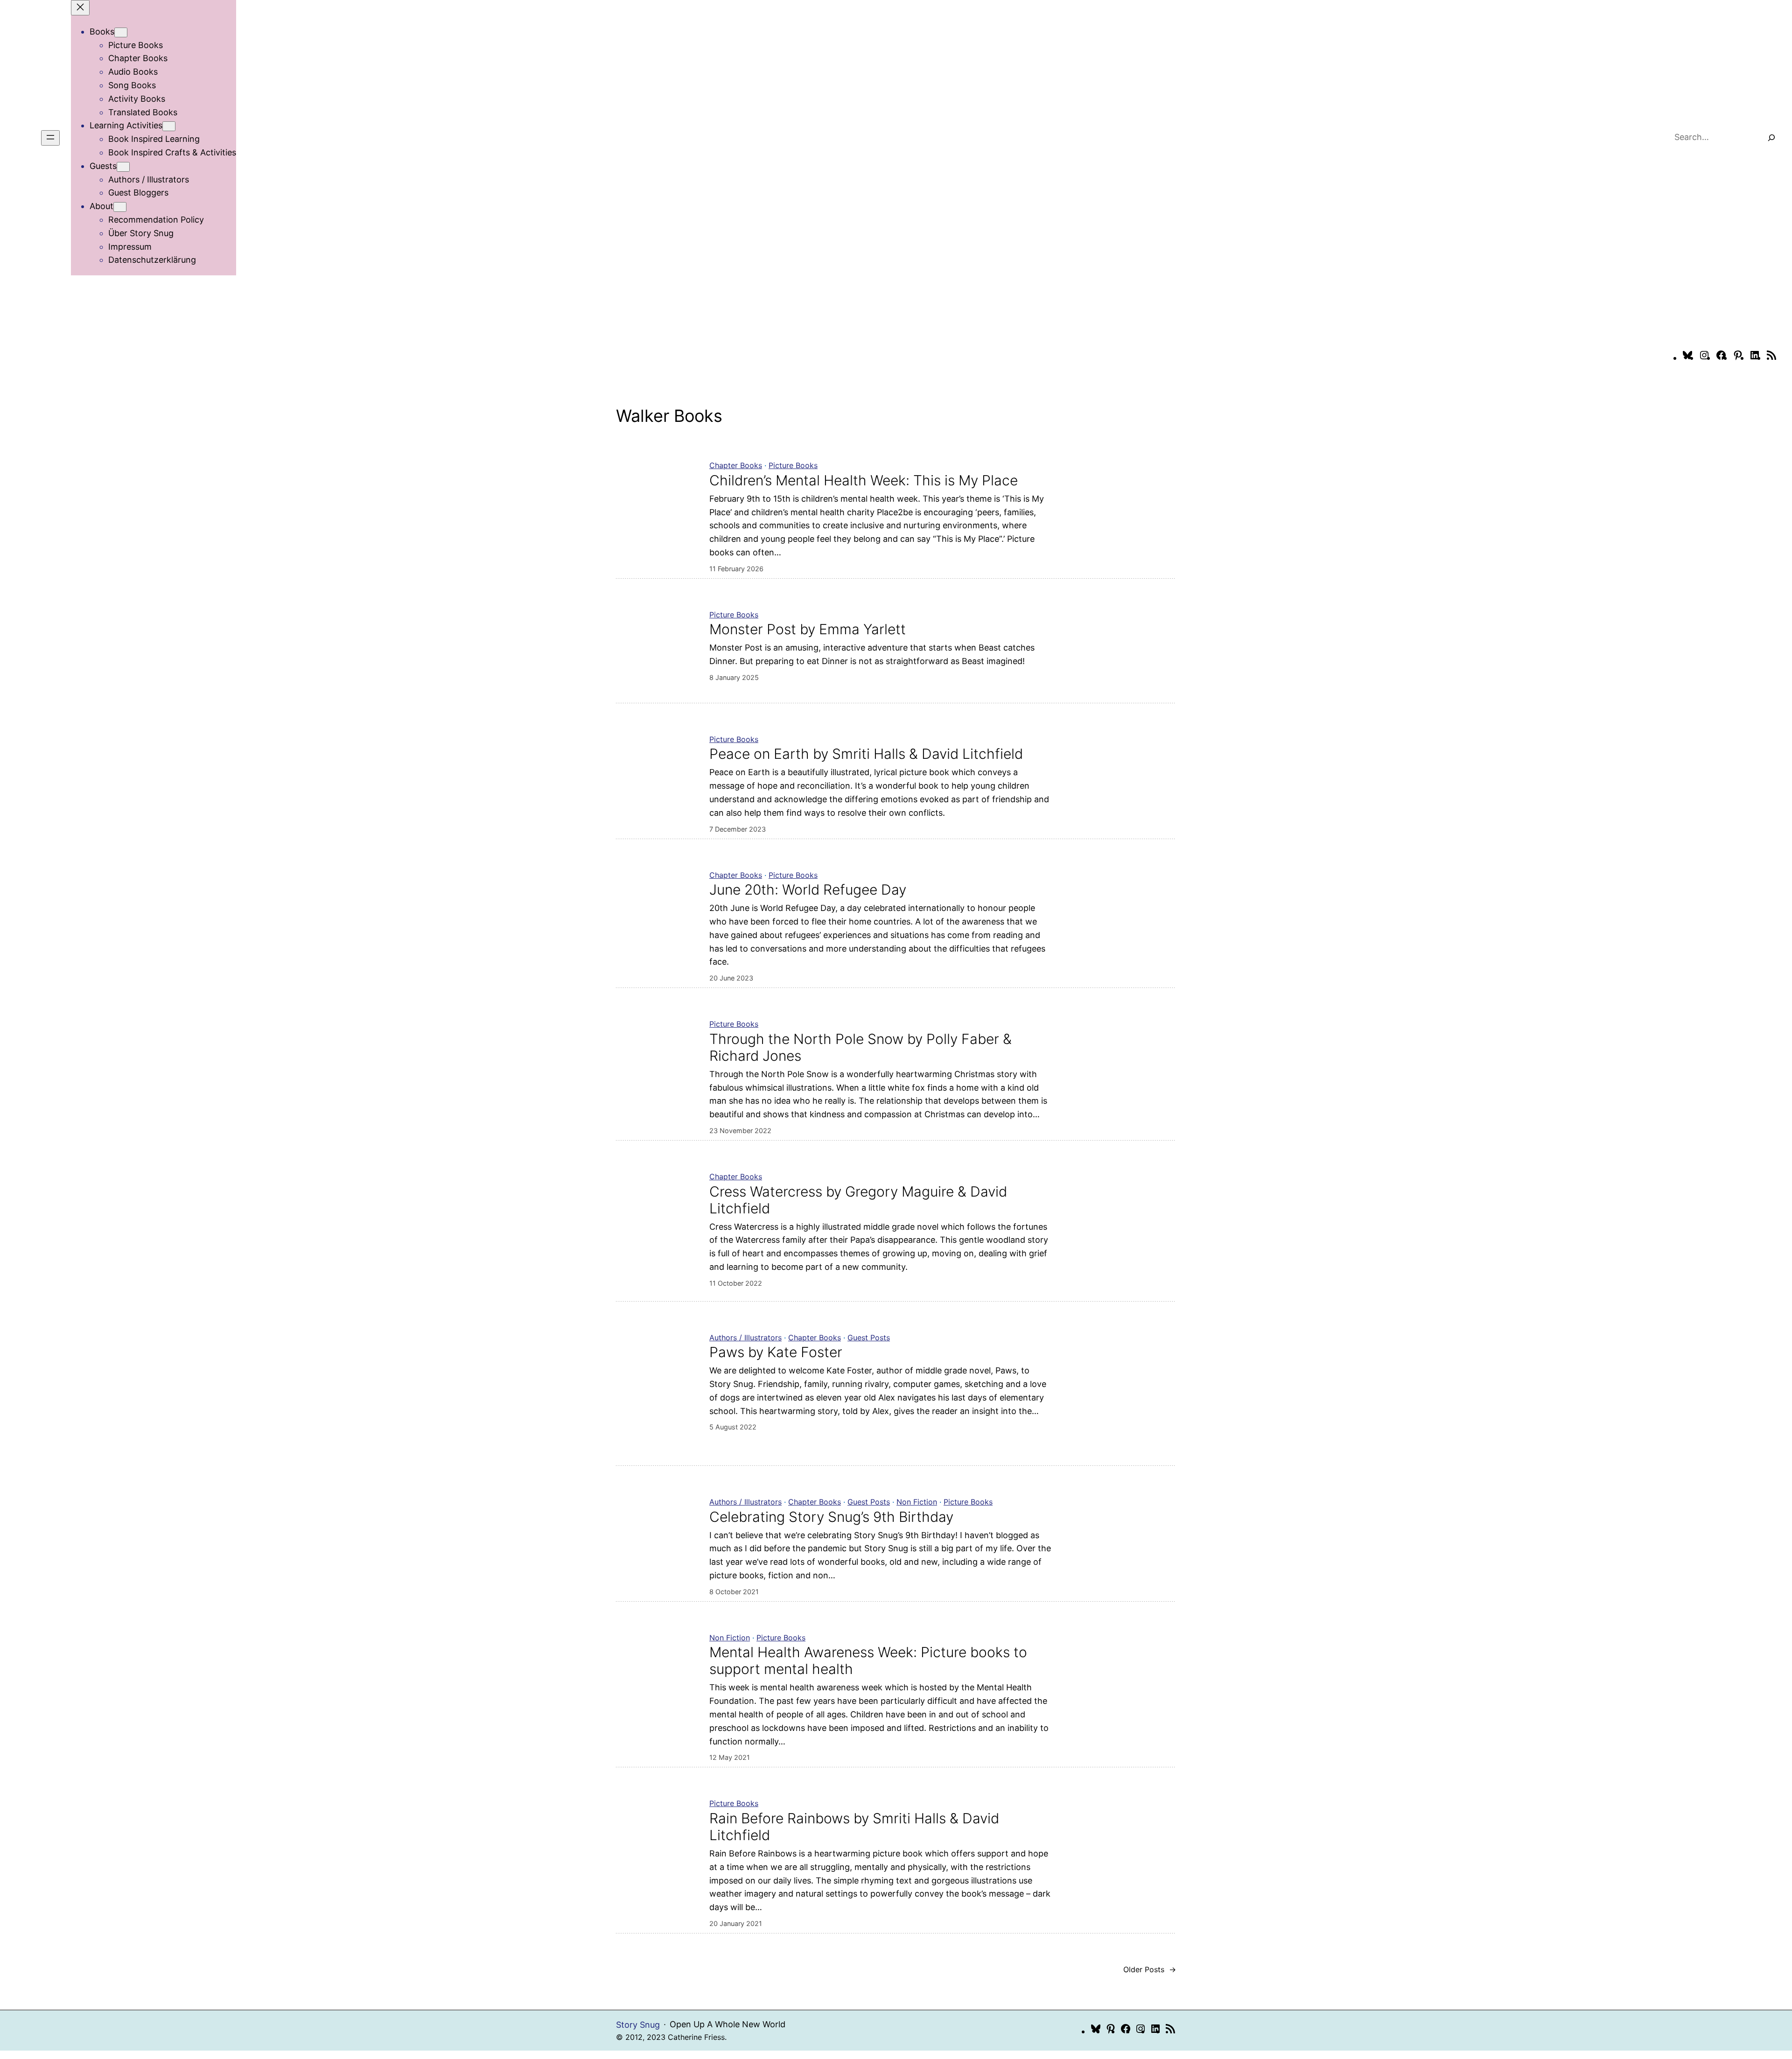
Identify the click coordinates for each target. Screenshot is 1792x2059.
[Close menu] (80, 8)
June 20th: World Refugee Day (808, 889)
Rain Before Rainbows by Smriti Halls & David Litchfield (854, 1827)
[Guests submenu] (123, 167)
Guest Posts (869, 1338)
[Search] (1771, 138)
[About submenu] (120, 207)
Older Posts (1150, 1969)
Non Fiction (917, 1502)
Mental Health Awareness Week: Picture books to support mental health (868, 1660)
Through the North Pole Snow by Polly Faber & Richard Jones (861, 1047)
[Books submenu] (121, 32)
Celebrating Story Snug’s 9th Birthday (831, 1517)
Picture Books (793, 465)
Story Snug (638, 2025)
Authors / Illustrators (745, 1338)
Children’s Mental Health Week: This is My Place (864, 480)
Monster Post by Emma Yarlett (808, 629)
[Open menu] (50, 138)
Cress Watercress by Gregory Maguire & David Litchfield (858, 1200)
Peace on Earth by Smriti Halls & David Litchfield (866, 754)
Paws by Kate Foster (776, 1352)
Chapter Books (736, 465)
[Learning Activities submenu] (169, 126)
